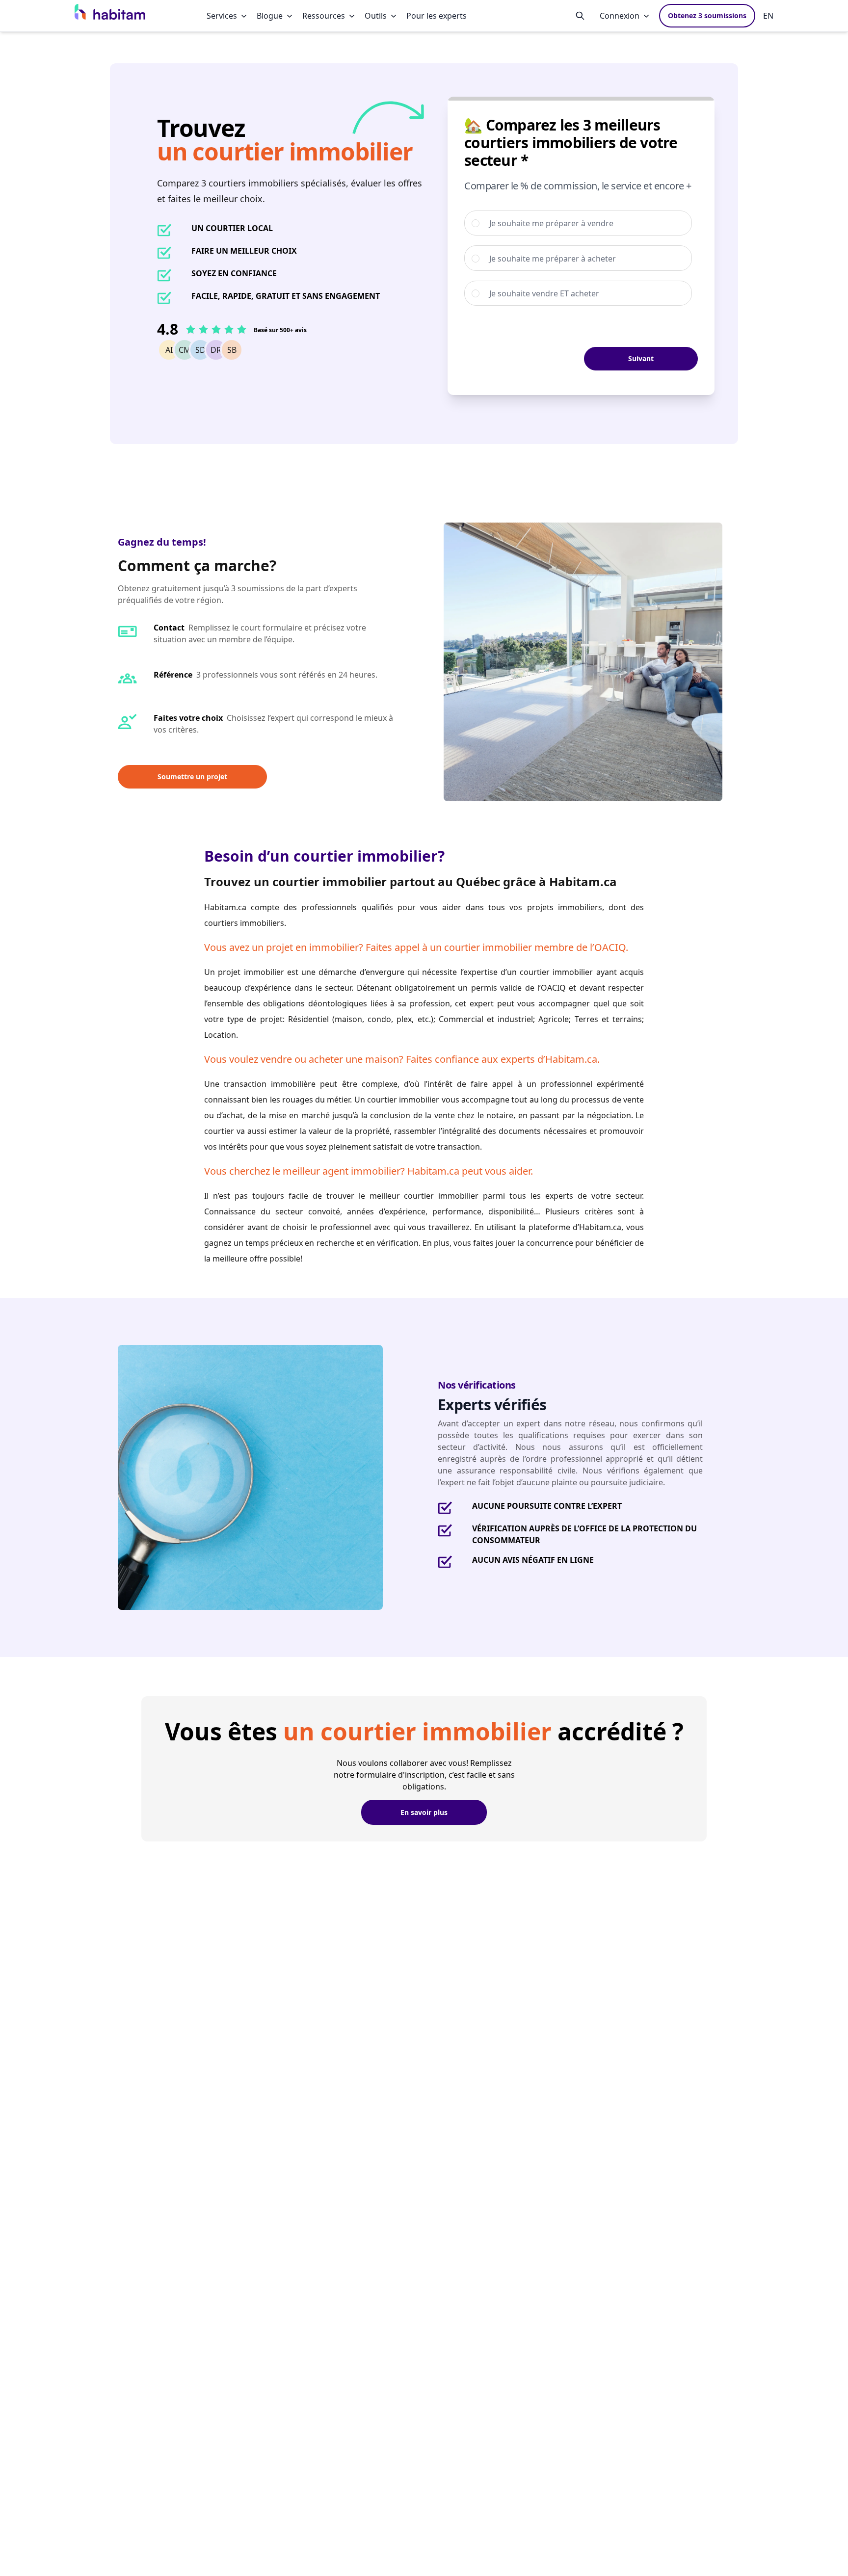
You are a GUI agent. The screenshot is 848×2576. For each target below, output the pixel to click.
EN (768, 16)
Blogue (270, 16)
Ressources (324, 16)
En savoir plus (424, 1812)
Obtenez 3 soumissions (707, 15)
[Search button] (580, 16)
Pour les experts (437, 16)
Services (222, 16)
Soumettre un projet (192, 776)
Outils (376, 16)
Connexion (620, 16)
